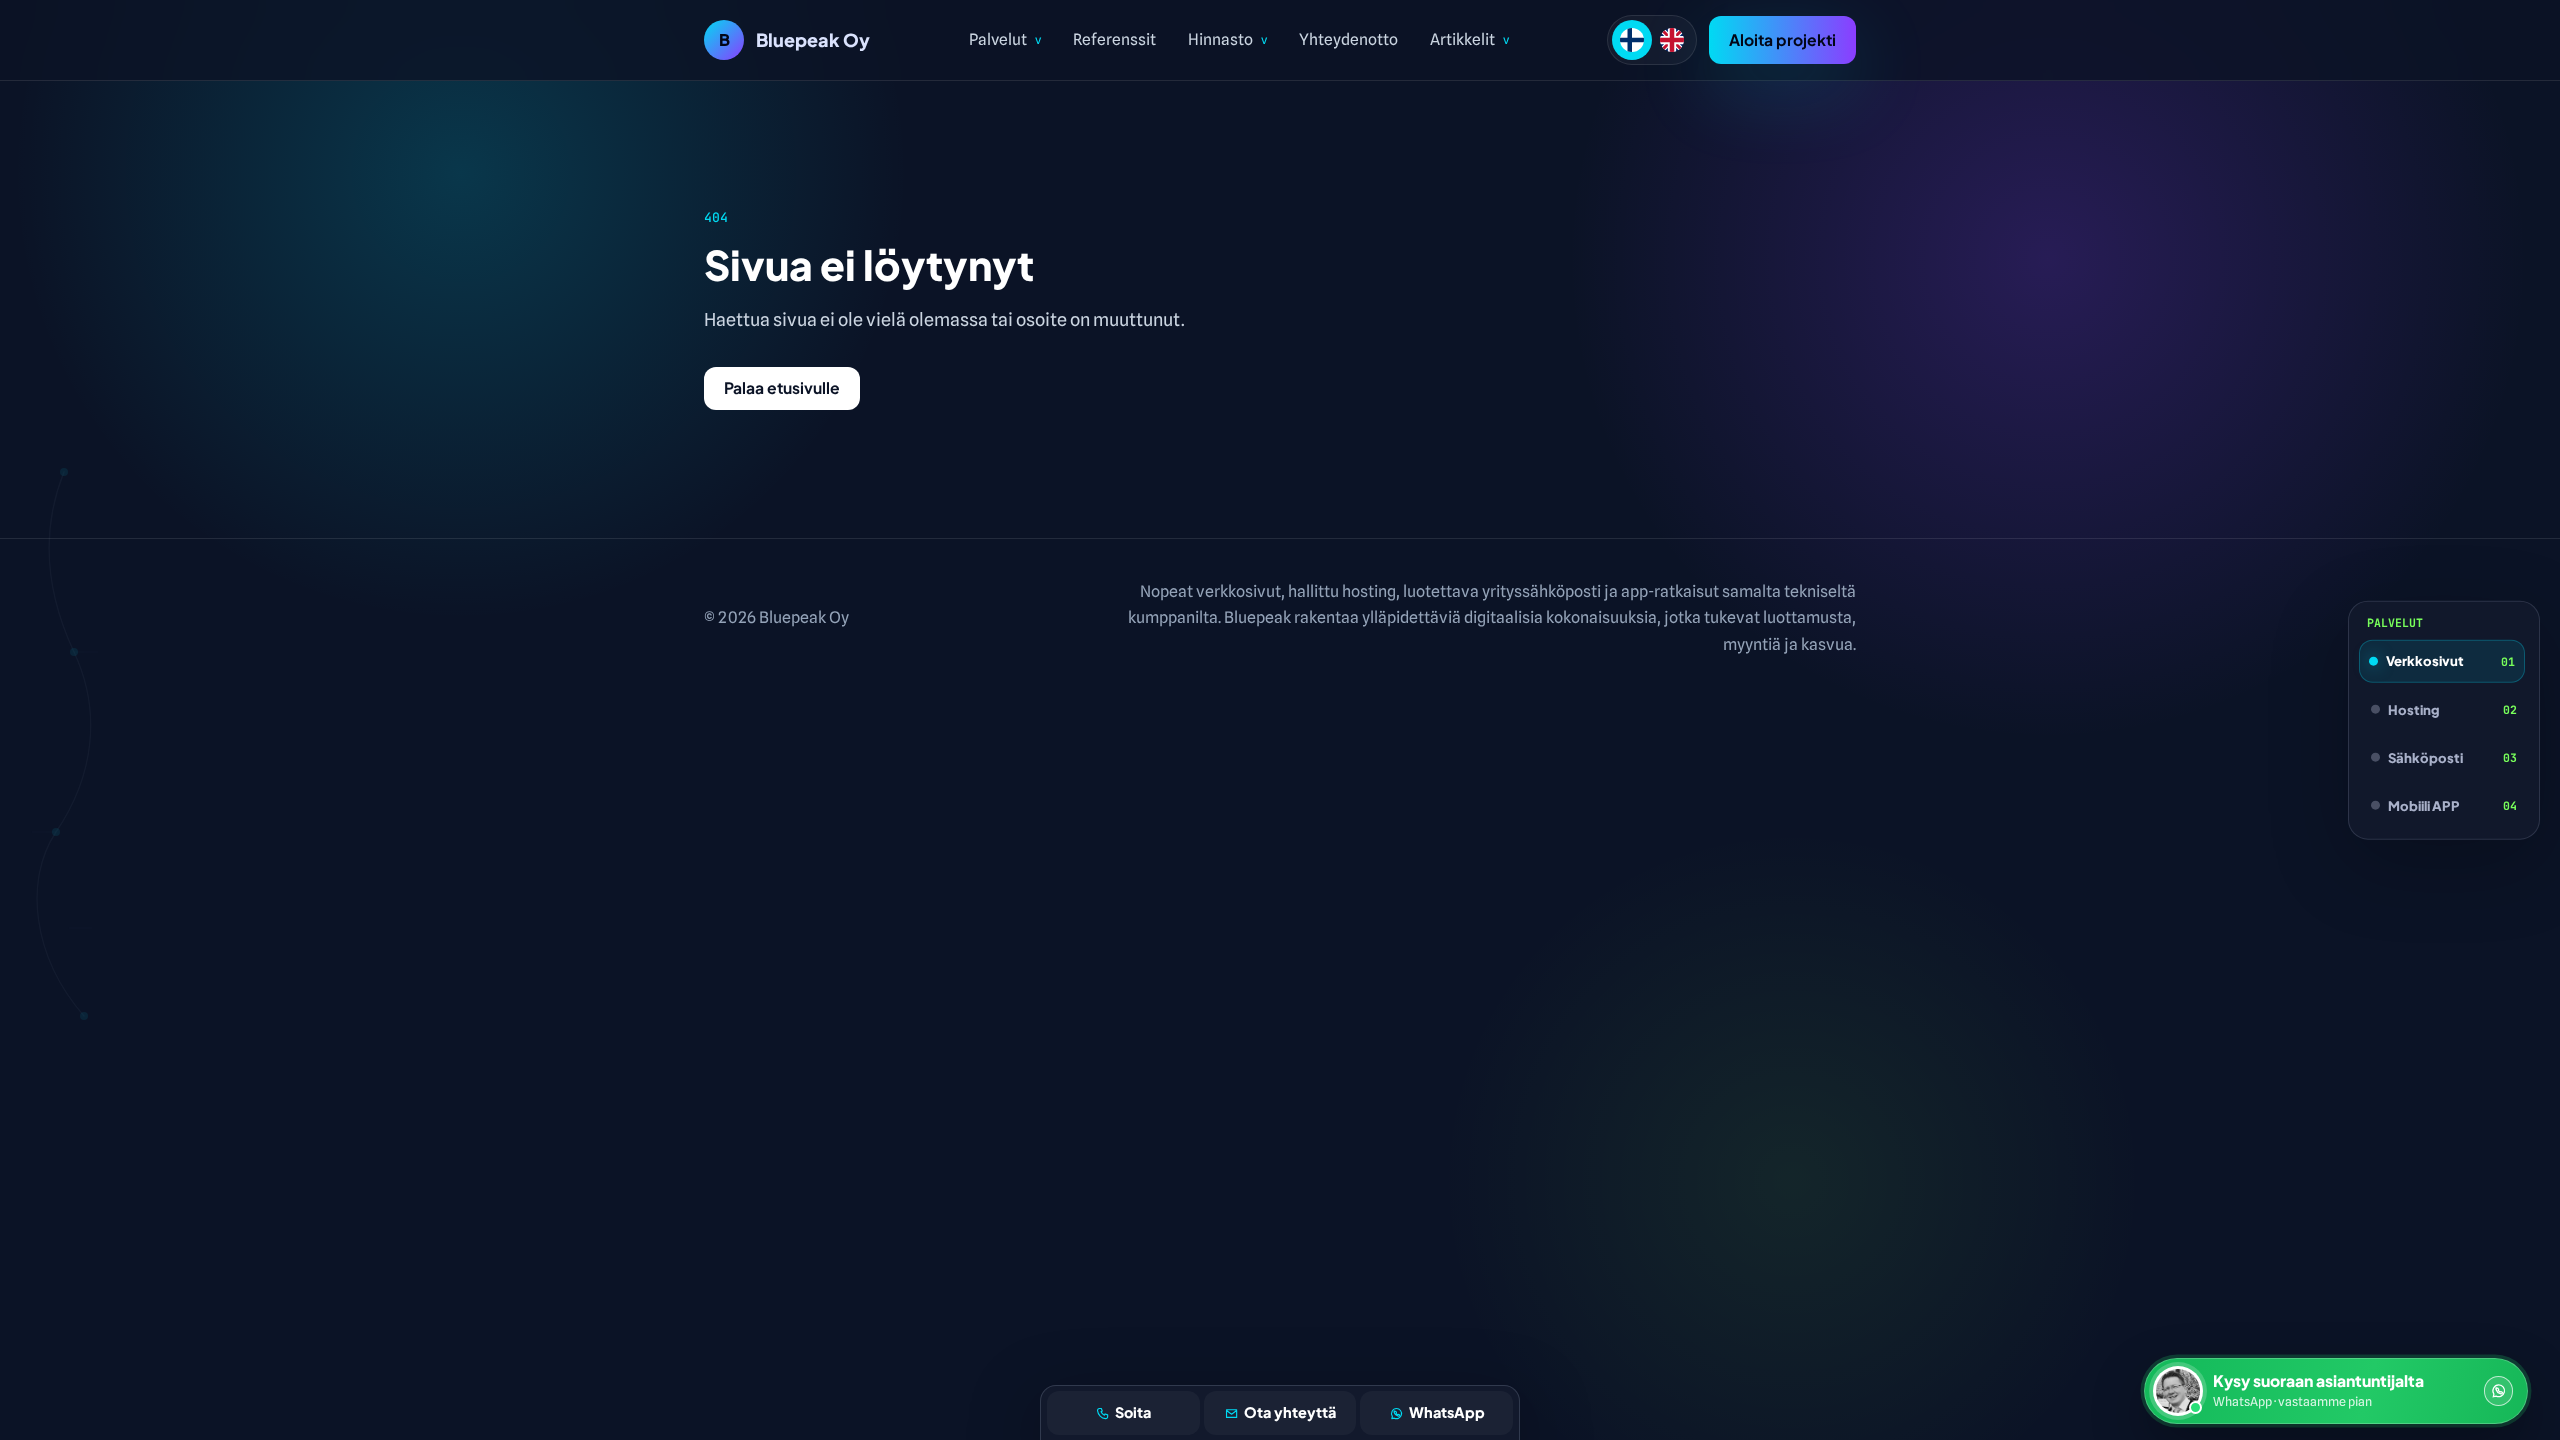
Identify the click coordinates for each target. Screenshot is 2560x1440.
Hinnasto (1227, 40)
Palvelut (1005, 40)
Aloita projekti (1782, 39)
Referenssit (1114, 40)
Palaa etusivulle (782, 387)
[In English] (1672, 40)
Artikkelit (1469, 40)
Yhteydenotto (1348, 40)
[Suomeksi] (1632, 40)
